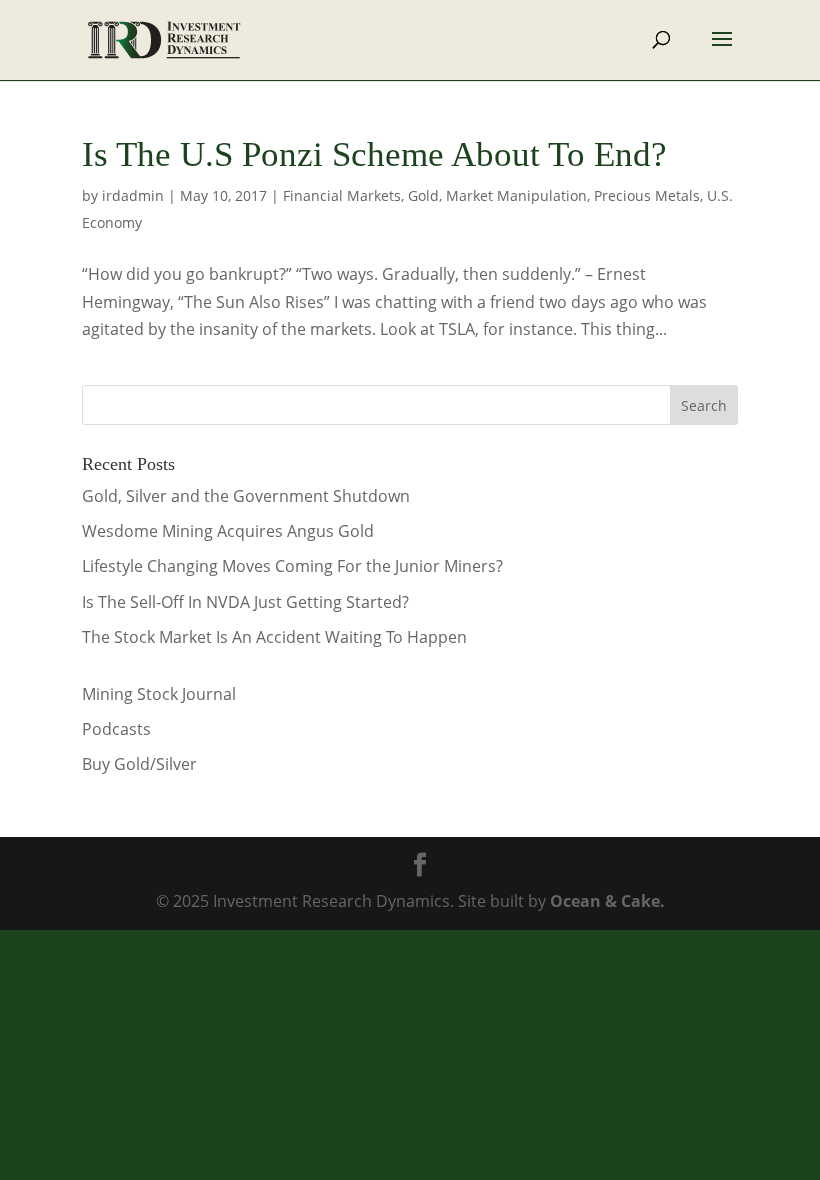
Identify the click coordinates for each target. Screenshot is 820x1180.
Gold (423, 195)
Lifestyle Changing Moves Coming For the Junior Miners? (292, 566)
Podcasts (116, 729)
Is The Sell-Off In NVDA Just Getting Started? (245, 602)
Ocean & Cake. (607, 901)
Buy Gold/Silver (139, 764)
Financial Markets (342, 195)
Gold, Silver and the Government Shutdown (246, 496)
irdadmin (133, 195)
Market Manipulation (516, 195)
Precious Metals (647, 195)
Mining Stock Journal (159, 694)
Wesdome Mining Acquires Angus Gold (228, 531)
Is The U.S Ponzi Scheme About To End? (374, 154)
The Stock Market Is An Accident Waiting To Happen (274, 637)
